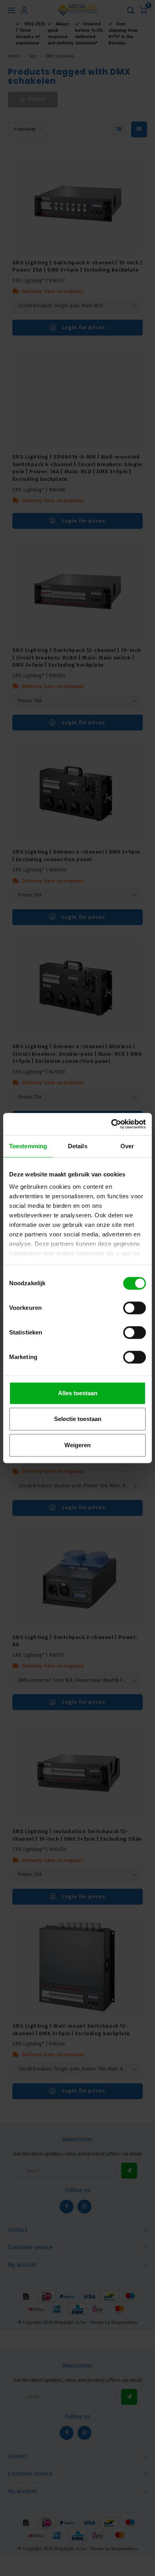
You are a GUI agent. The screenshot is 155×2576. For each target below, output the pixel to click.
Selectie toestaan (78, 1419)
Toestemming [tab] (28, 1146)
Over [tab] (127, 1146)
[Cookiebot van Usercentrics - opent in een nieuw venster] (111, 1124)
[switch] (135, 1308)
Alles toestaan (78, 1393)
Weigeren (77, 1445)
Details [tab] (78, 1146)
